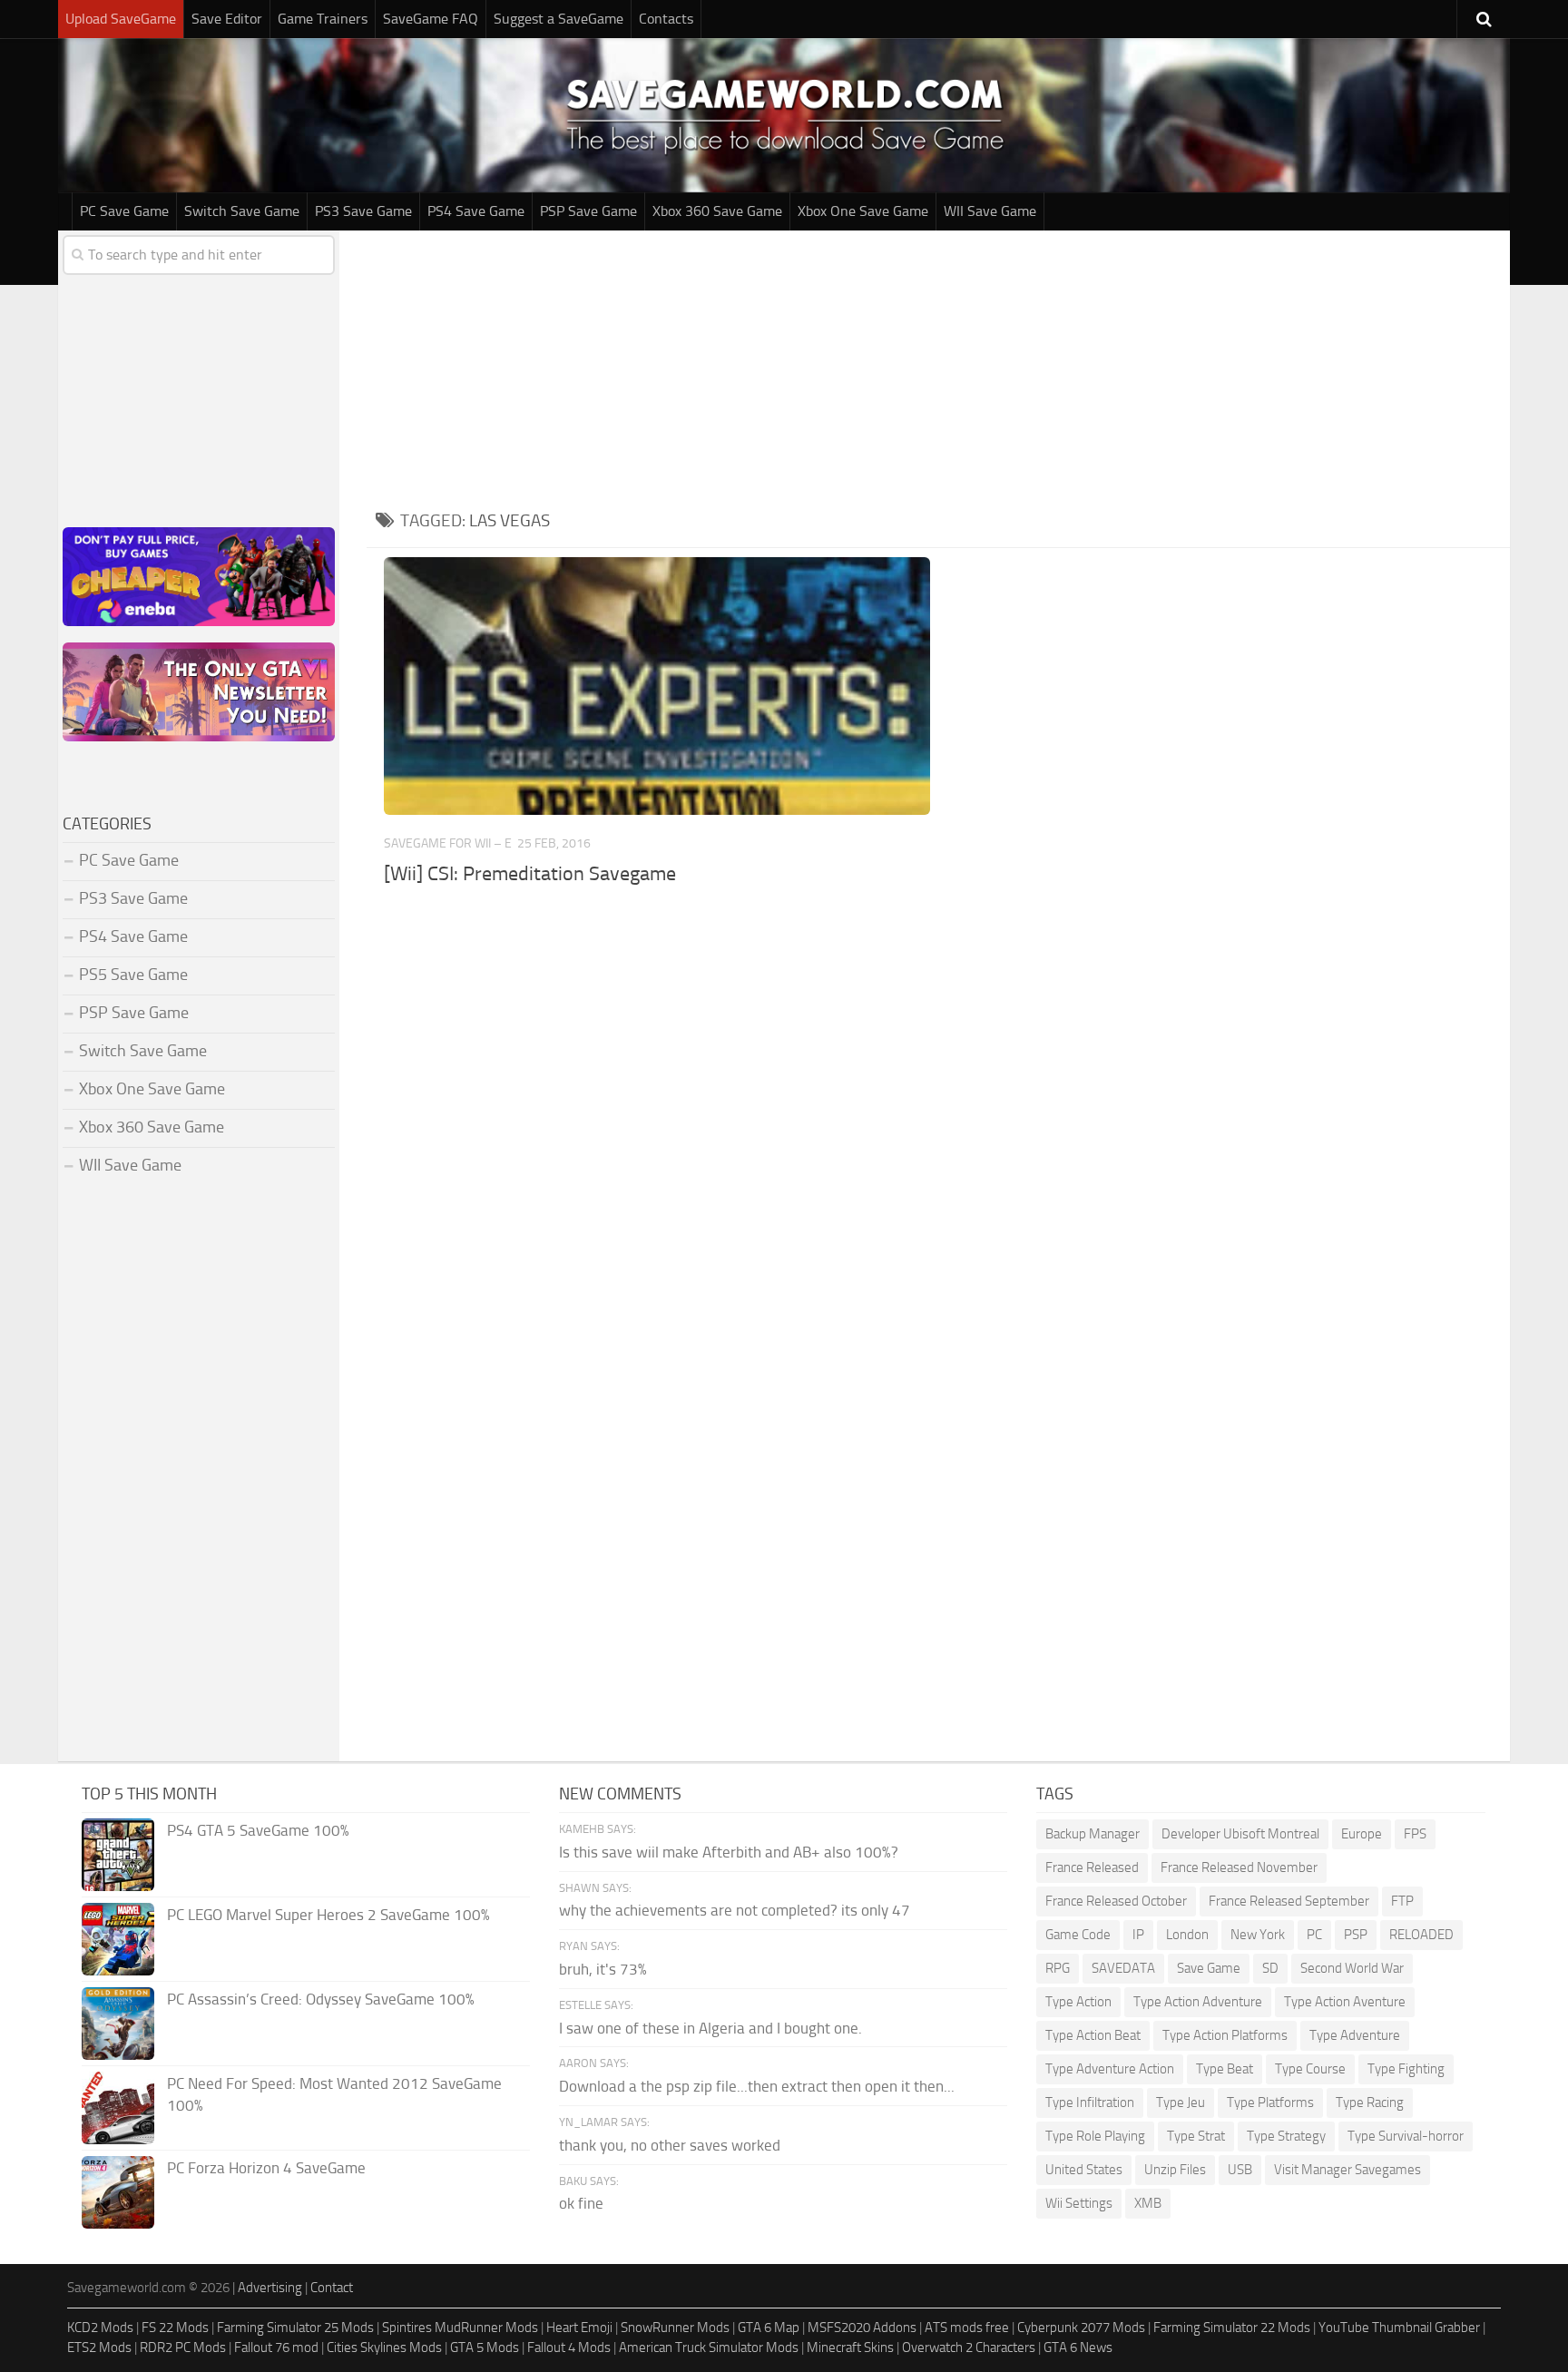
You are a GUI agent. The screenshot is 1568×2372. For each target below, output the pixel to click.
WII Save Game (990, 211)
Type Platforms (1270, 2102)
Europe (1362, 1834)
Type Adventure (1355, 2035)
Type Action (1078, 2002)
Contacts (666, 19)
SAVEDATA (1123, 1968)
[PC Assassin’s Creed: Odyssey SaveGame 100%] (118, 2024)
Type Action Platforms (1225, 2035)
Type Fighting (1406, 2069)
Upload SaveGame (121, 19)
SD (1270, 1968)
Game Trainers (323, 19)
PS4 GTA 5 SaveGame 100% (258, 1830)
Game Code (1078, 1935)
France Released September (1289, 1901)
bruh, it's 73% (603, 1969)
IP (1138, 1935)
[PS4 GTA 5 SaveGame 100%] (118, 1855)
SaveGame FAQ (431, 19)
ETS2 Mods (99, 2347)
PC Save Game (124, 211)
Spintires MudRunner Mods (460, 2328)
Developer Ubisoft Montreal (1240, 1834)
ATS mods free (967, 2328)
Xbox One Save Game (863, 211)
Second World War (1352, 1968)
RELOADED (1421, 1935)
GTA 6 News (1078, 2347)
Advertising (270, 2288)
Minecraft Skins (850, 2347)
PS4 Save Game (476, 211)
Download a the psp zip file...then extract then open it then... (757, 2086)
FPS (1415, 1834)
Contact (332, 2288)
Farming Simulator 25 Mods (295, 2328)
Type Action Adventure (1198, 2002)
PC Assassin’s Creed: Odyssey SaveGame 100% (321, 1999)
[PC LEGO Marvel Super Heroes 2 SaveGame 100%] (118, 1939)
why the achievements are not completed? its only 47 (735, 1910)
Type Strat (1196, 2136)
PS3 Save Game (363, 211)
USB (1240, 2170)
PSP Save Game (588, 211)
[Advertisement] (938, 367)
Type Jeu (1181, 2102)
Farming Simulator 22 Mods (1232, 2328)
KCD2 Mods (100, 2328)
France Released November (1239, 1867)
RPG (1058, 1968)
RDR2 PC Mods (183, 2347)
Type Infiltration (1090, 2102)
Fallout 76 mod (276, 2347)
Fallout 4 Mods (569, 2347)
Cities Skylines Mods (384, 2347)
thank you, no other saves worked (670, 2145)
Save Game (1209, 1968)
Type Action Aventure (1345, 2002)
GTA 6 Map (769, 2328)
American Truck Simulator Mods (709, 2347)
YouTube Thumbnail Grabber (1399, 2328)
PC (1314, 1935)
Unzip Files (1175, 2170)
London (1187, 1935)
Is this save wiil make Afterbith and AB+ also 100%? (729, 1852)
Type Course (1310, 2069)
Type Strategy (1286, 2136)
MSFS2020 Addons (862, 2328)
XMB (1148, 2203)
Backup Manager (1093, 1834)
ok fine (581, 2203)
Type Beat (1225, 2069)
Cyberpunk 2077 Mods (1081, 2328)
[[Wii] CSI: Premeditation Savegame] (657, 686)
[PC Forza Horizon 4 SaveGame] (118, 2192)
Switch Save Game (242, 211)
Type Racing (1370, 2102)
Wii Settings (1079, 2203)
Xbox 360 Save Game (717, 211)
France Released (1092, 1867)
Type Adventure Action (1110, 2069)
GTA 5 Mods (485, 2347)
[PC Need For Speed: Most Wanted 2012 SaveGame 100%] (118, 2108)
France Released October (1116, 1901)
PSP (1356, 1935)
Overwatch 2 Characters (969, 2347)
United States (1084, 2170)
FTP (1402, 1901)
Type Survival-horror (1406, 2136)
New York (1258, 1935)
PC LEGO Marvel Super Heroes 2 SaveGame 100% (328, 1915)
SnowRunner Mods (675, 2328)
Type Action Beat (1093, 2035)
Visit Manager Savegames (1347, 2170)
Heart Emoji (579, 2328)
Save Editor (227, 19)
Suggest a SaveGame (559, 19)
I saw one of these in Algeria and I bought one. (710, 2028)
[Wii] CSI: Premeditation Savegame (530, 874)
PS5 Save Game (133, 975)
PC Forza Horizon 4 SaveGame (266, 2168)
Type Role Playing (1095, 2136)
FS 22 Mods (175, 2328)
